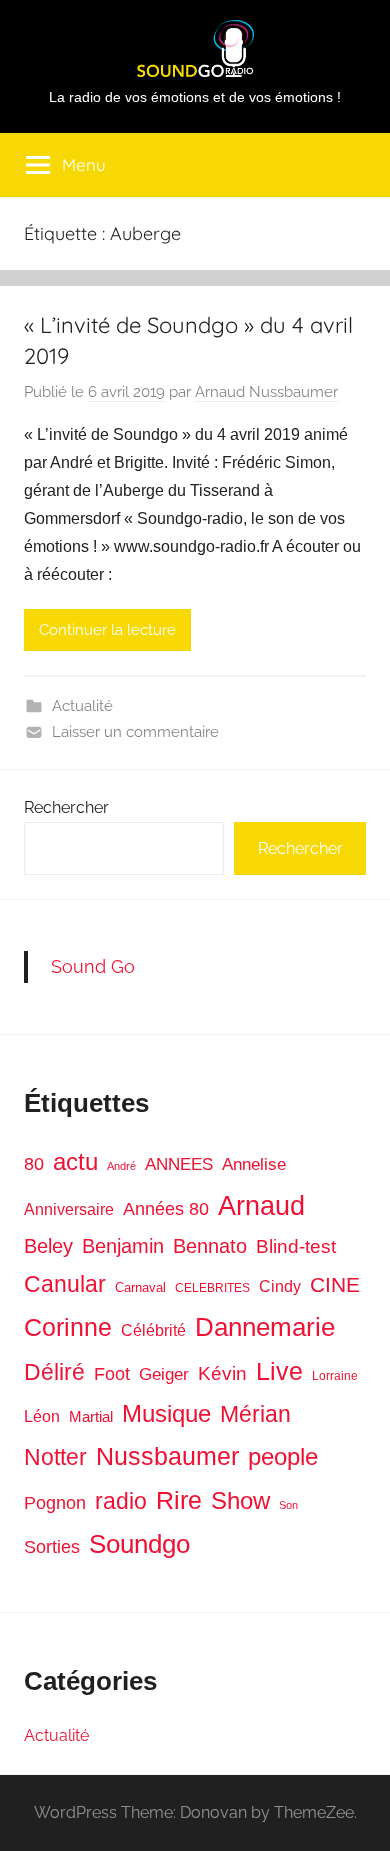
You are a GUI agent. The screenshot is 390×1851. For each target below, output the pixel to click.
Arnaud (261, 1206)
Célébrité (153, 1330)
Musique (166, 1414)
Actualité (82, 706)
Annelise (254, 1164)
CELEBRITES (212, 1288)
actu (75, 1161)
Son (288, 1505)
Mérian (255, 1414)
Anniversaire (69, 1209)
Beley (48, 1246)
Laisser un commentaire (135, 732)
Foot (112, 1374)
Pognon (55, 1503)
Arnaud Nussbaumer (266, 392)
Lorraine (335, 1376)
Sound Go (93, 966)
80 (34, 1164)
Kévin (222, 1373)
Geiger (164, 1374)
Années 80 (166, 1209)
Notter (55, 1457)
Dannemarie (265, 1327)
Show (240, 1500)
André (121, 1166)
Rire (179, 1500)
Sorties (52, 1547)
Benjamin (123, 1246)
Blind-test (296, 1246)
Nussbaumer (167, 1456)
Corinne (68, 1327)
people (283, 1456)
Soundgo (139, 1544)
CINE (335, 1284)
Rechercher (66, 807)
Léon (42, 1416)
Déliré (54, 1372)
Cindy (280, 1286)
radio (121, 1501)
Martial (91, 1416)
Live (279, 1371)
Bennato (210, 1246)
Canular (65, 1284)
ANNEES (179, 1164)
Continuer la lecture (107, 630)
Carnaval (140, 1287)
